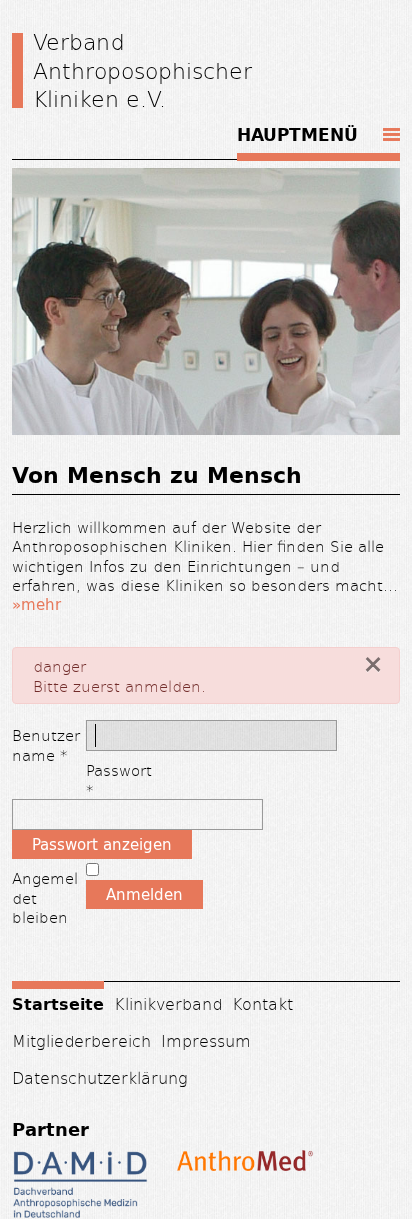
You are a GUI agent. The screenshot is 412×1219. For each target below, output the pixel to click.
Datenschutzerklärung (100, 1077)
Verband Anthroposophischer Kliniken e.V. (142, 69)
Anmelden (144, 894)
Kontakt (262, 1003)
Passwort (121, 779)
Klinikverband (168, 1003)
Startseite (58, 1003)
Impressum (206, 1040)
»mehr (36, 604)
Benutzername (46, 744)
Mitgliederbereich (81, 1040)
